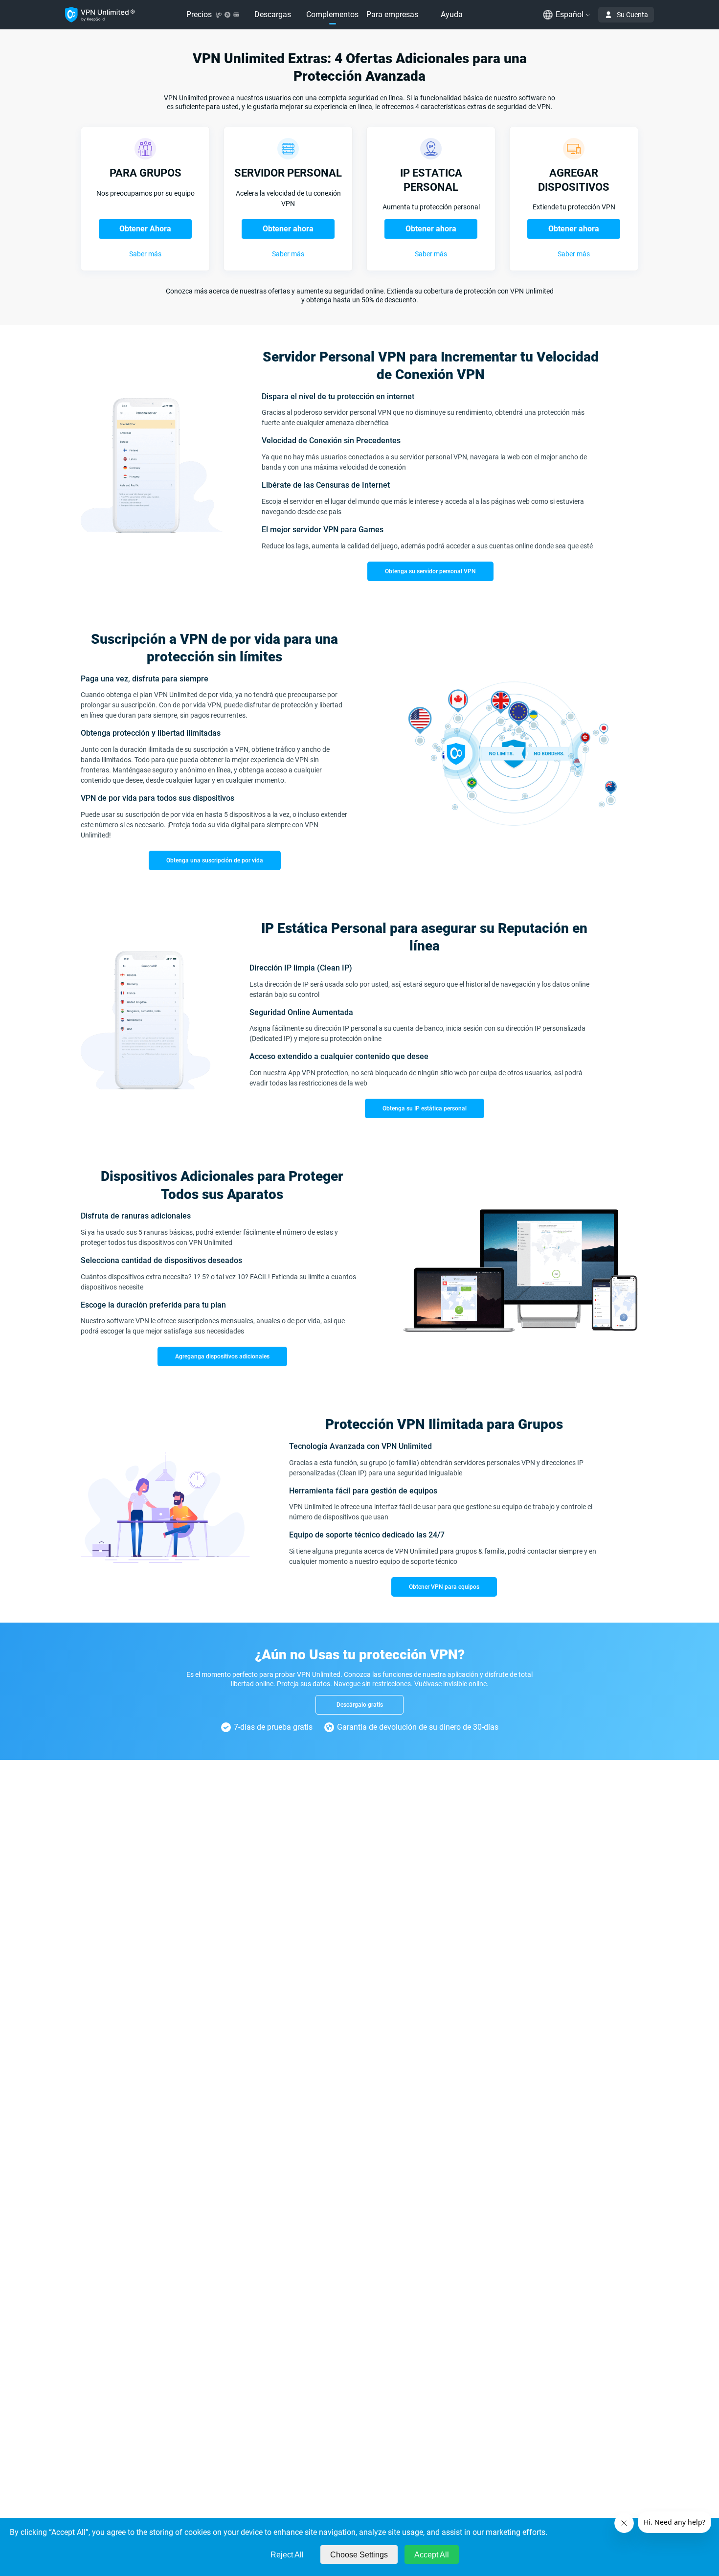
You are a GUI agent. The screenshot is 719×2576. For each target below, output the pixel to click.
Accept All (432, 2555)
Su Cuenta (632, 15)
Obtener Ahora (145, 229)
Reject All (287, 2555)
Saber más (145, 254)
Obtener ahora (288, 229)
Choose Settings (359, 2555)
